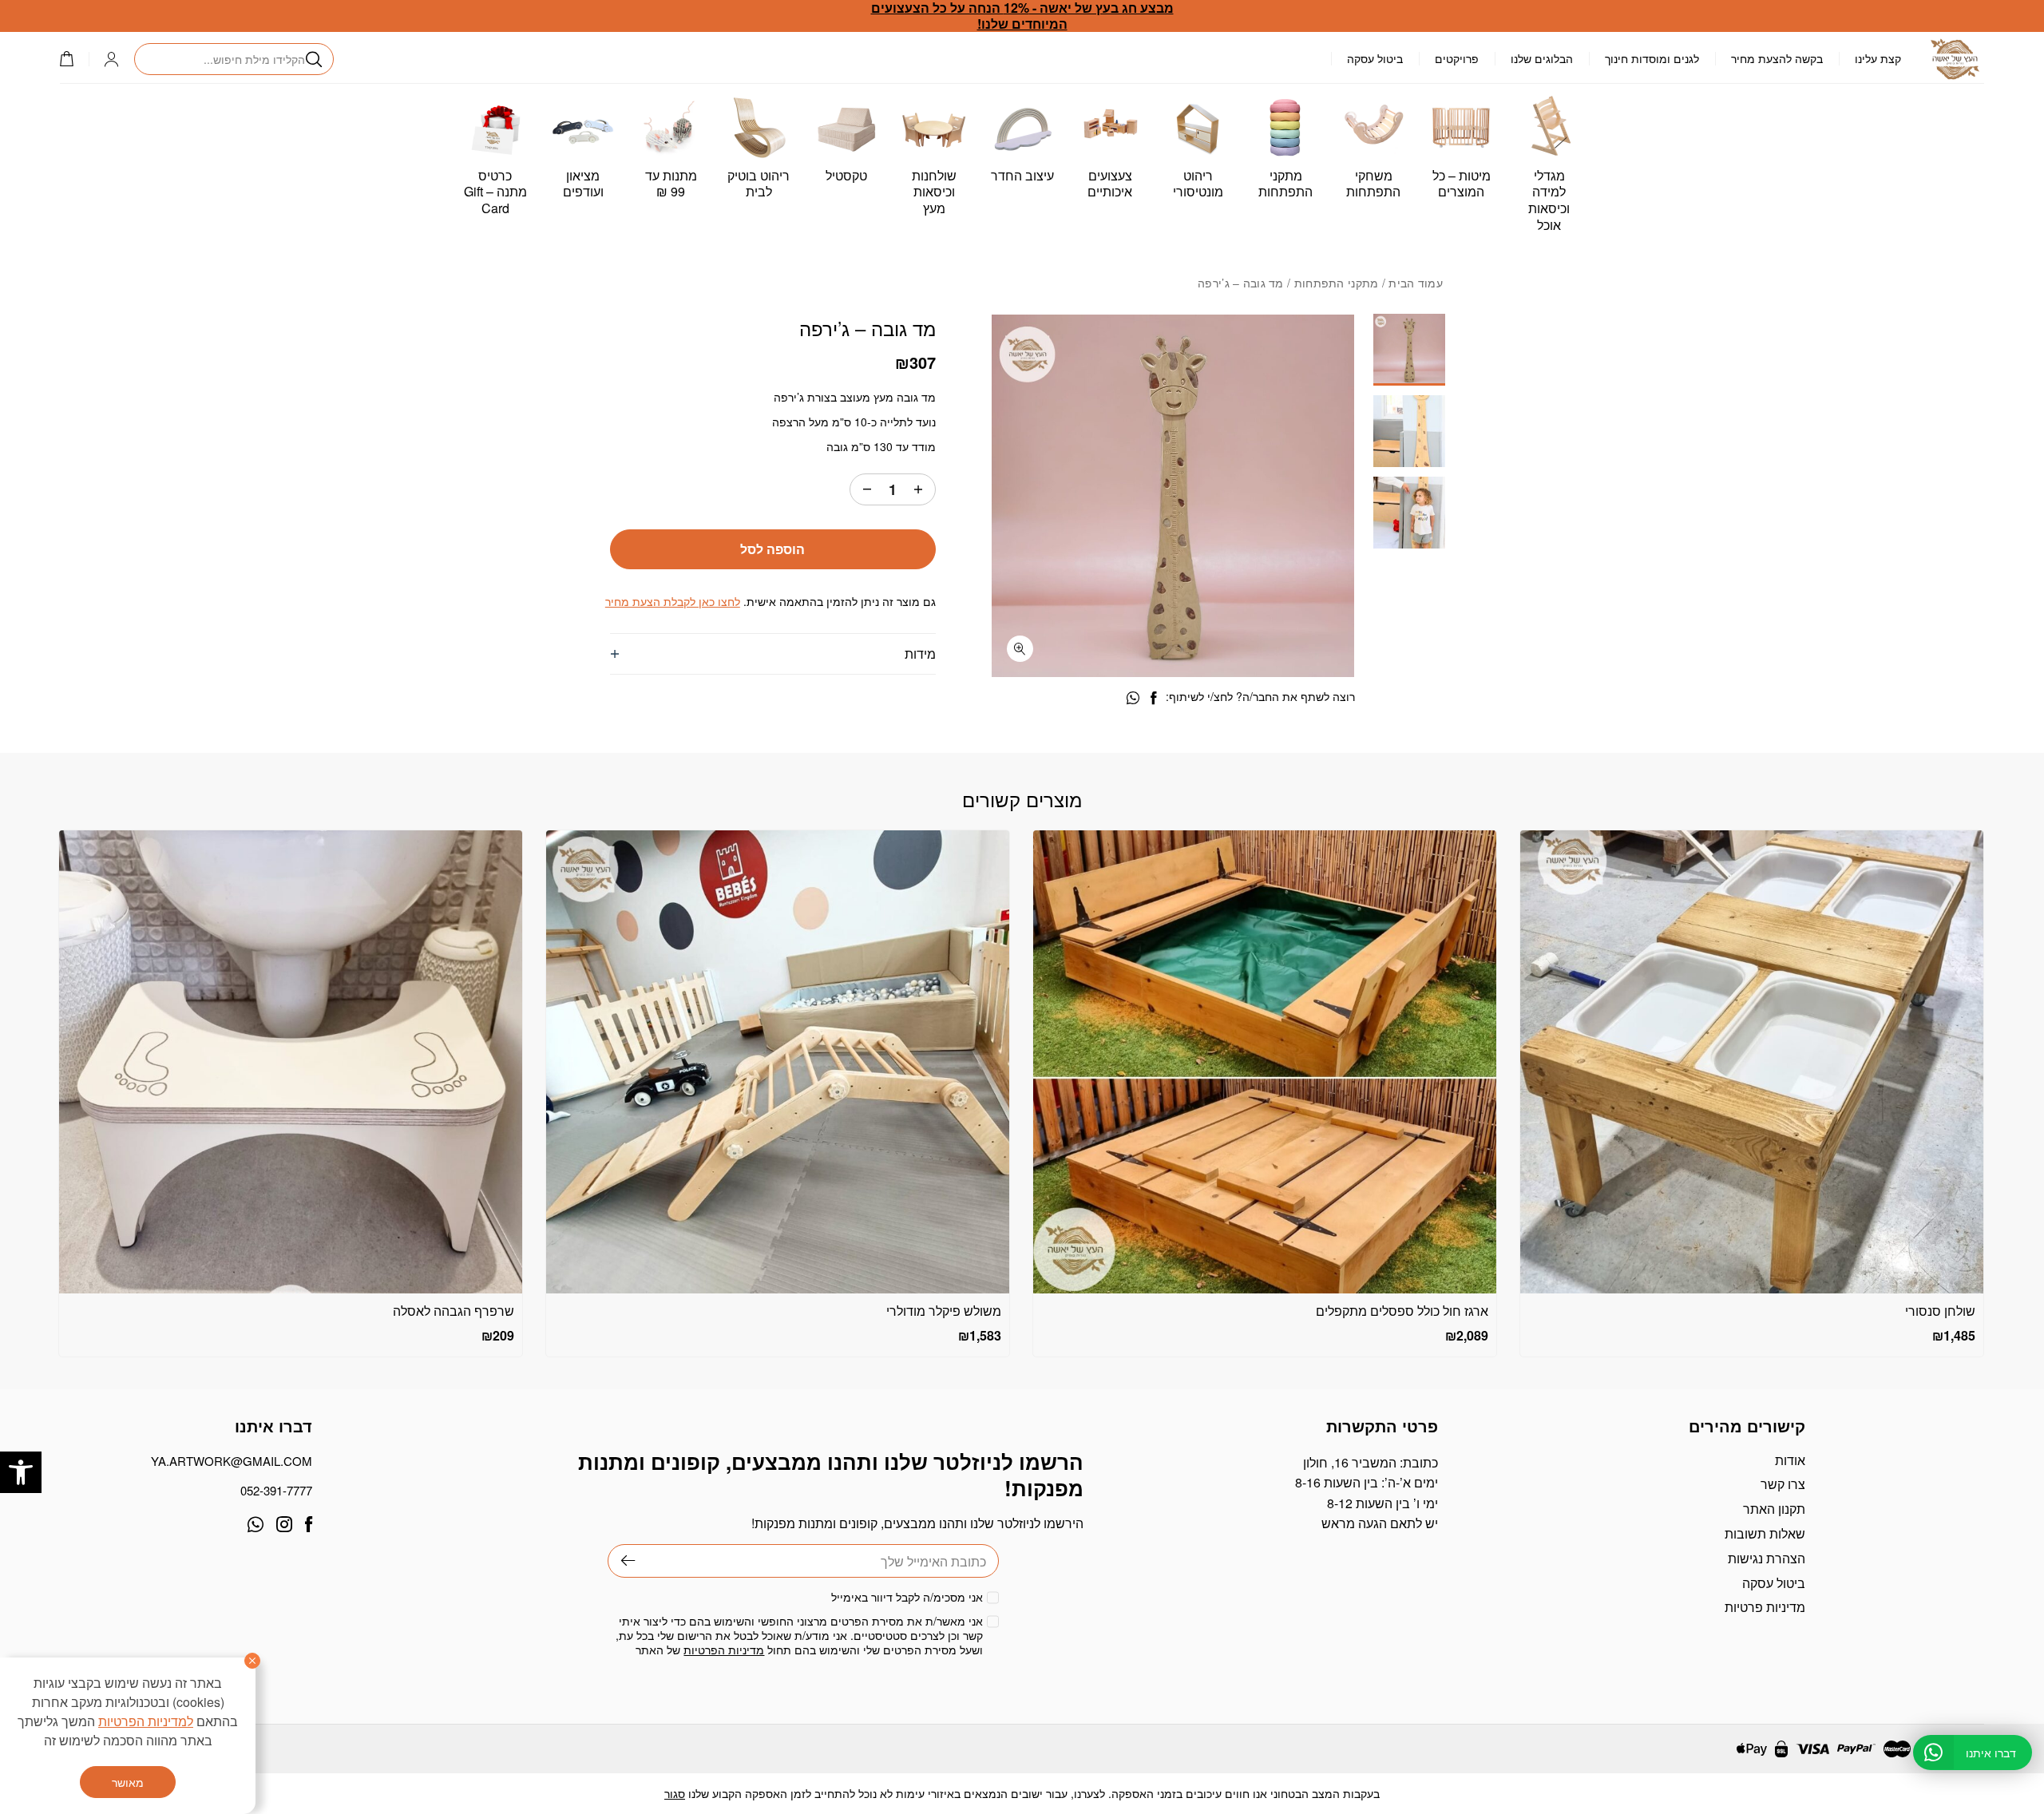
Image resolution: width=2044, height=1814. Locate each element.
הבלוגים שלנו (1542, 58)
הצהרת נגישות (1767, 1558)
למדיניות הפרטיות (146, 1721)
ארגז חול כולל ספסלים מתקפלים (1402, 1311)
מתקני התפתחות (1337, 283)
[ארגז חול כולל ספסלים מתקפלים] (1265, 1062)
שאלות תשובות (1765, 1533)
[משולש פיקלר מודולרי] (778, 1062)
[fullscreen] (1020, 649)
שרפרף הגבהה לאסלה (454, 1311)
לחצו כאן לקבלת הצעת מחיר (673, 601)
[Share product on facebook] (1153, 698)
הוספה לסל (772, 549)
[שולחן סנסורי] (1752, 1062)
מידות (920, 654)
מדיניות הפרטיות (724, 1650)
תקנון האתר (1774, 1509)
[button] (21, 1472)
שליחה (622, 1561)
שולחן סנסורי (1940, 1311)
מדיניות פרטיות (1765, 1607)
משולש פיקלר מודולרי (944, 1311)
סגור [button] (675, 1793)
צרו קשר (1783, 1484)
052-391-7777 (276, 1490)
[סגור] (252, 1661)
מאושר (128, 1782)
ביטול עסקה (1375, 58)
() (74, 59)
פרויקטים (1457, 58)
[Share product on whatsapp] (1133, 698)
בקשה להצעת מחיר (1777, 58)
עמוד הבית (1416, 283)
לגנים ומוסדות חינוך (1652, 58)
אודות (1790, 1460)
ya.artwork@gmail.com (232, 1461)
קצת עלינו (1878, 58)
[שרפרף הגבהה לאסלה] (291, 1062)
